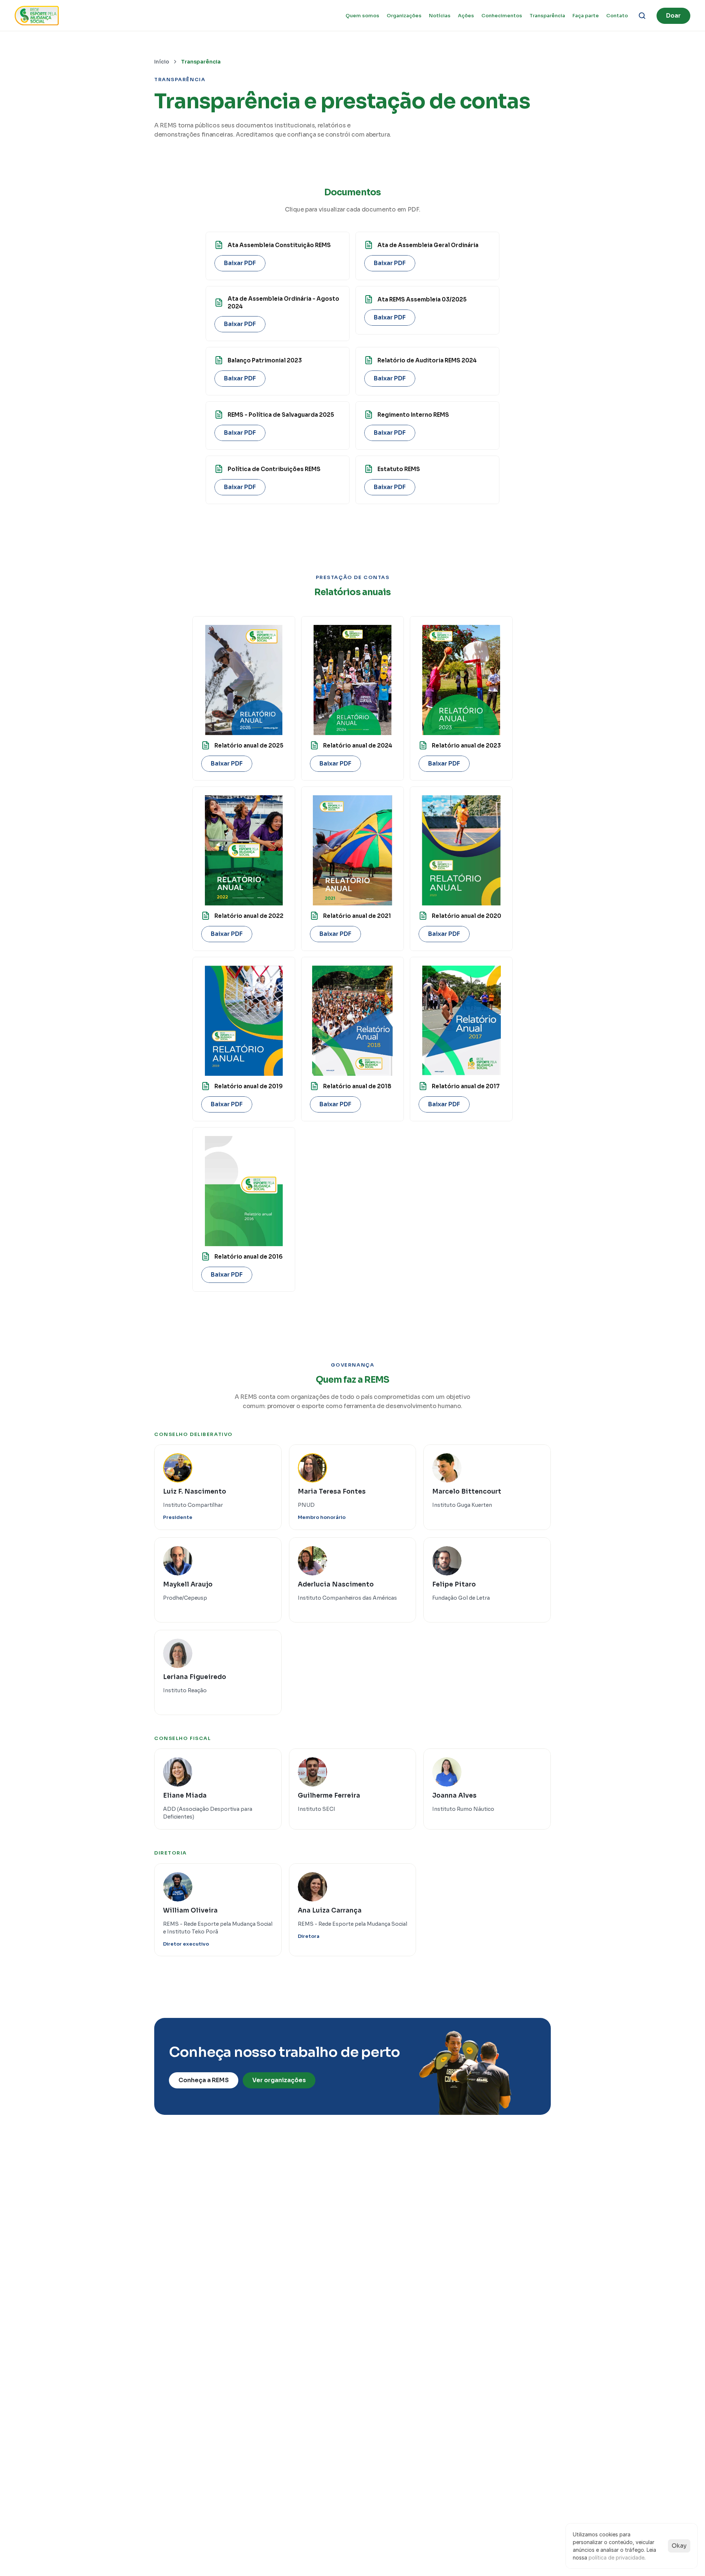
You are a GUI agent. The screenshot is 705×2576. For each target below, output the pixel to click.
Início (162, 62)
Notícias (440, 16)
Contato (617, 16)
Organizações (404, 16)
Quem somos (362, 16)
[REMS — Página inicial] (37, 16)
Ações (466, 16)
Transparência (547, 16)
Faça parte (586, 16)
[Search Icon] (642, 16)
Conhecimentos (502, 16)
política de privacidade (617, 2557)
